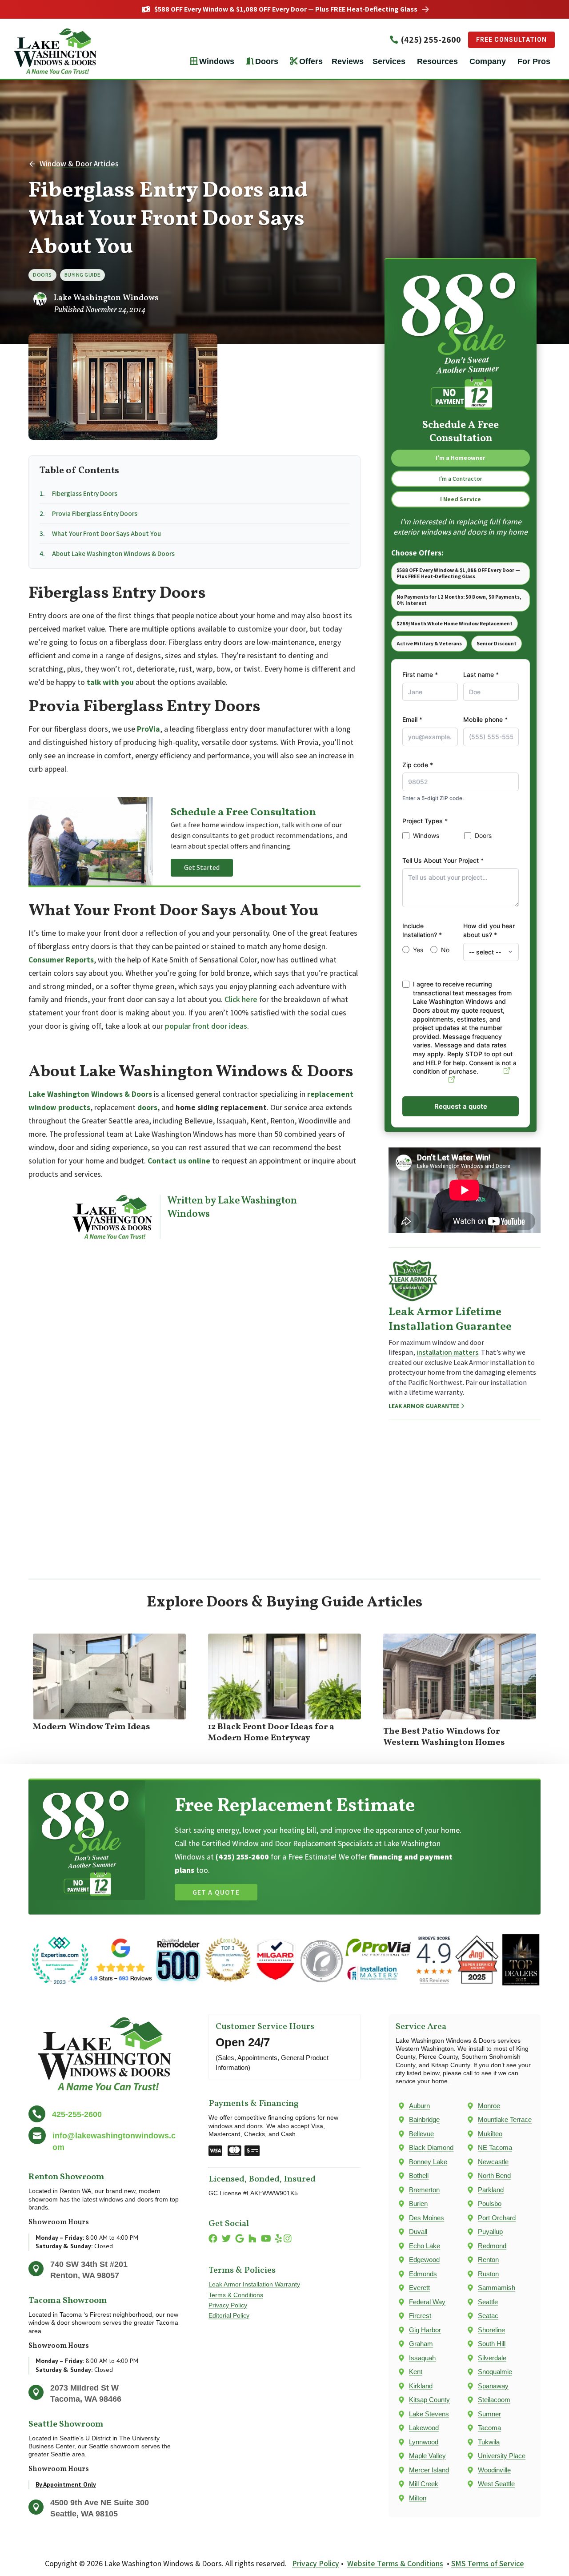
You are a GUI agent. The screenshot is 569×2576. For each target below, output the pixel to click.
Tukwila (489, 2442)
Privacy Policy (228, 2305)
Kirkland (421, 2386)
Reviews (348, 61)
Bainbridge (424, 2119)
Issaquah (422, 2358)
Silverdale (492, 2358)
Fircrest (420, 2316)
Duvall (418, 2232)
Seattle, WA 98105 (84, 2514)
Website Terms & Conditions (395, 2563)
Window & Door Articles (79, 163)
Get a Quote (216, 1892)
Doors (267, 61)
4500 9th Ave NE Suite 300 (100, 2503)
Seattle (488, 2302)
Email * (412, 719)
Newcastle (493, 2162)
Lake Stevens (429, 2414)
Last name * (481, 674)
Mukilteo (490, 2134)
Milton (418, 2498)
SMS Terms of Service (488, 2563)
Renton (488, 2260)
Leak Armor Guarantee (424, 1406)
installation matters (447, 1352)
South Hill (492, 2344)
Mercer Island (429, 2470)
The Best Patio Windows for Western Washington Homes (444, 1737)
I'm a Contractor (461, 479)
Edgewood (424, 2260)
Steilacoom (494, 2400)
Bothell (419, 2176)
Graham (421, 2344)
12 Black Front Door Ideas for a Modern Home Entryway (271, 1733)
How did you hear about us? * (489, 930)
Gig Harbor (425, 2330)
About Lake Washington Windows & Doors (113, 553)
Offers (311, 61)
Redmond (492, 2246)
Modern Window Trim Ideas (92, 1727)
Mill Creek (424, 2484)
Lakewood (424, 2428)
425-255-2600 (77, 2114)
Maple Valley (427, 2456)
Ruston (488, 2274)
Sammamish (497, 2288)
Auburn (419, 2106)
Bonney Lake (428, 2162)
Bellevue (421, 2134)
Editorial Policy (229, 2316)
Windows (217, 61)
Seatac (488, 2316)
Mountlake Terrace (505, 2119)
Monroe (489, 2106)
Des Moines (427, 2218)
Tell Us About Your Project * (443, 860)
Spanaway (493, 2386)
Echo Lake (425, 2246)
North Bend (494, 2176)
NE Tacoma (495, 2147)
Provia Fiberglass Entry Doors (95, 513)
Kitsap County (429, 2400)
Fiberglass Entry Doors (85, 493)
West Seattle (496, 2484)
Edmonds (423, 2274)
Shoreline (491, 2330)
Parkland (491, 2190)
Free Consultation (511, 40)
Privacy (491, 1071)
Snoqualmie (495, 2372)
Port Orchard (497, 2218)
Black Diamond (431, 2147)
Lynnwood (424, 2442)
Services (389, 61)
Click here (241, 999)
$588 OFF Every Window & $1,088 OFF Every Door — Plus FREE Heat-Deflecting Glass (286, 9)
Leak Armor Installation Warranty (254, 2284)
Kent (416, 2372)
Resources (437, 61)
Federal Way (427, 2302)
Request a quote (461, 1106)
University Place (502, 2456)
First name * (420, 674)
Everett (419, 2288)
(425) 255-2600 (431, 40)
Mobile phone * (485, 719)
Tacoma (489, 2428)
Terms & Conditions (236, 2295)
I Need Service (461, 499)
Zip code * (418, 765)
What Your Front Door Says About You (106, 533)
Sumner (489, 2414)
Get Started (202, 867)
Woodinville (494, 2470)
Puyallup (490, 2232)
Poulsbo (490, 2204)
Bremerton (424, 2190)
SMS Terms (430, 1080)
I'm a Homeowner (461, 458)
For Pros (534, 61)
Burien (418, 2204)
